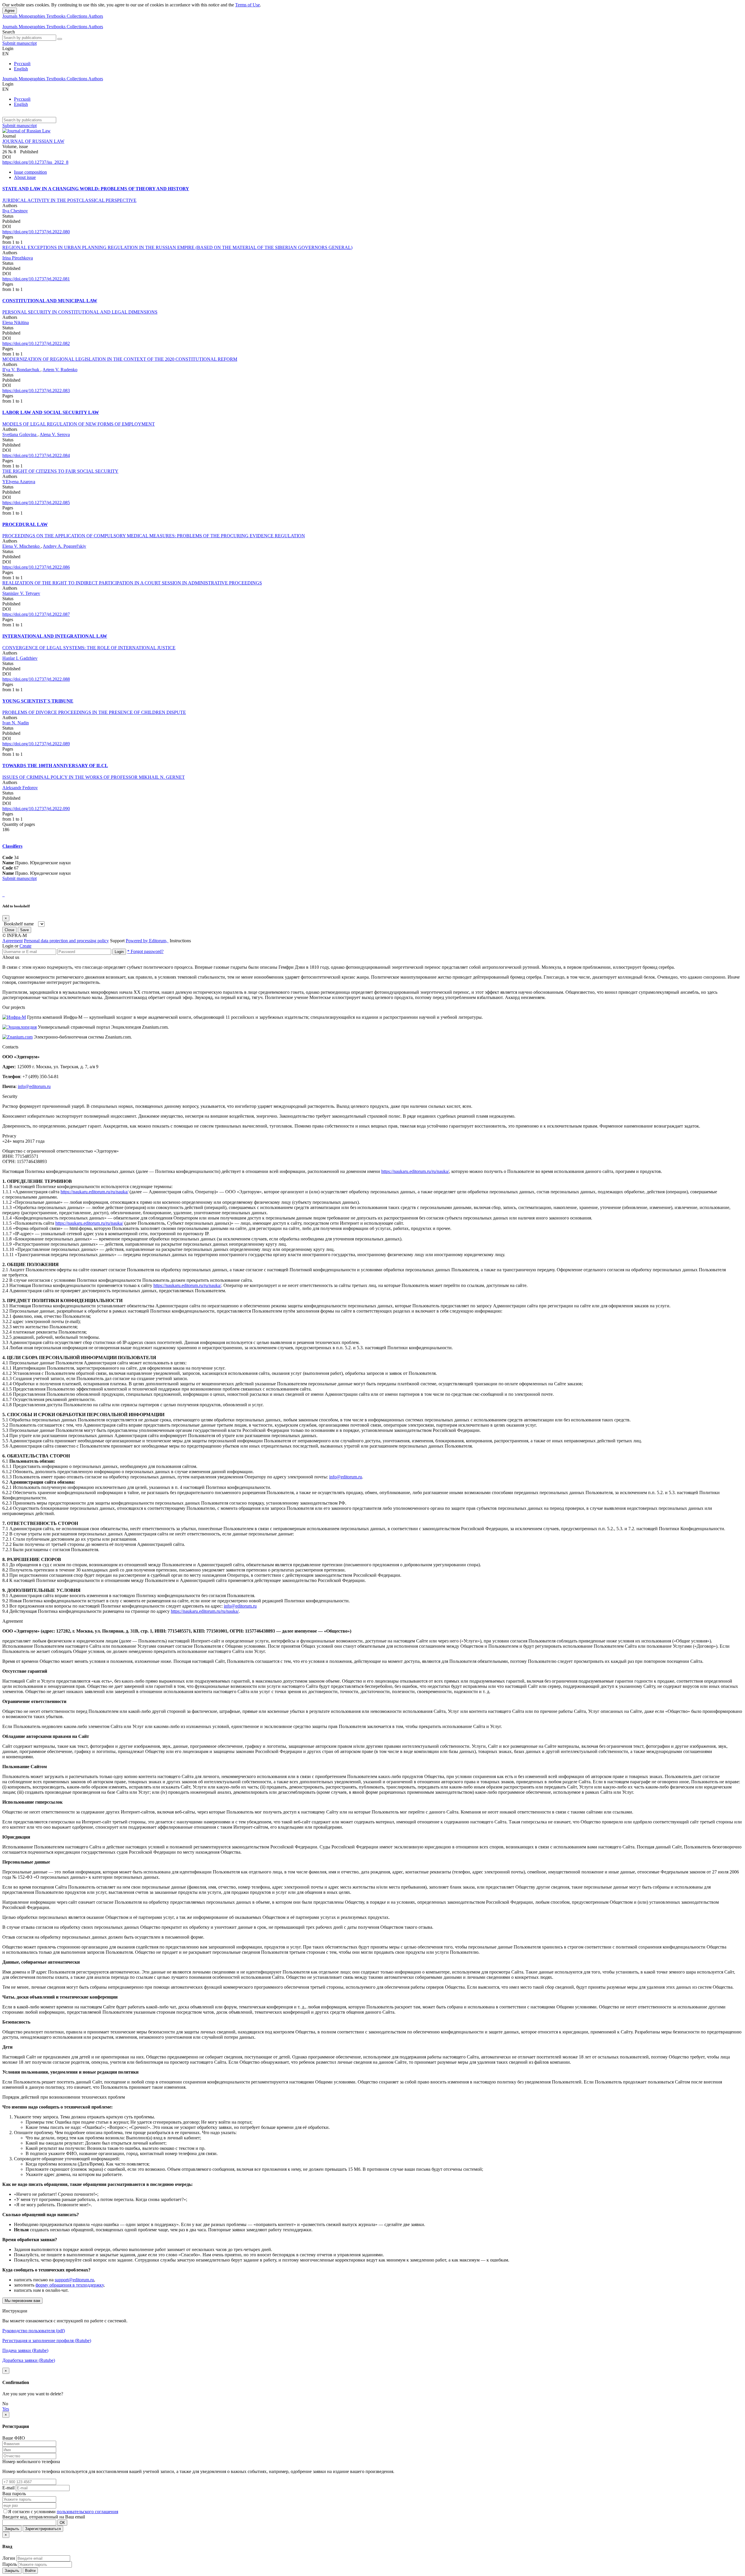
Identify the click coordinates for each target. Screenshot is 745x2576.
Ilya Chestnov (15, 211)
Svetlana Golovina (20, 434)
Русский (22, 64)
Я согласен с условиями (32, 2512)
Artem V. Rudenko (60, 370)
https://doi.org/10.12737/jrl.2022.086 (36, 567)
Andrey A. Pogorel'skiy (64, 546)
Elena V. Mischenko (22, 546)
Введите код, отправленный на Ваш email (44, 2517)
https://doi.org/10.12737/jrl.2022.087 (36, 614)
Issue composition (30, 172)
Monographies (32, 16)
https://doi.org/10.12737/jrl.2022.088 (36, 679)
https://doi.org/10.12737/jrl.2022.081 (36, 279)
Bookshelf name (19, 924)
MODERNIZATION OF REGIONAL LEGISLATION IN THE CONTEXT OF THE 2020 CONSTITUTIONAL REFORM (120, 359)
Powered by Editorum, (147, 941)
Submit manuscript (19, 43)
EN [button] (6, 54)
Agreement (13, 941)
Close (9, 930)
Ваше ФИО (14, 2438)
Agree (10, 11)
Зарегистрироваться (43, 2529)
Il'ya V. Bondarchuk (21, 370)
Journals (10, 16)
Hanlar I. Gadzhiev (20, 658)
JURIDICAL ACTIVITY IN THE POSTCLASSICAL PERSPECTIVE (69, 200)
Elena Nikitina (16, 322)
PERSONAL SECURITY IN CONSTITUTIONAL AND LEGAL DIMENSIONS (80, 312)
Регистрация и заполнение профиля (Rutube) (47, 2341)
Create (25, 946)
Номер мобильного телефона (31, 2462)
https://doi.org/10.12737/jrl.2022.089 (36, 744)
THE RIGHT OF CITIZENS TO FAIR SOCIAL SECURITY (60, 471)
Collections (77, 16)
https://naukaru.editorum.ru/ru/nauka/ (415, 1171)
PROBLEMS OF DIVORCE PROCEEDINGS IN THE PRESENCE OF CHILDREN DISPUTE (94, 712)
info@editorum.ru (34, 1086)
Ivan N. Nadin (16, 723)
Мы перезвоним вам (22, 2301)
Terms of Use (248, 5)
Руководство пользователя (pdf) (34, 2331)
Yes (6, 2409)
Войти (30, 2571)
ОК (62, 2523)
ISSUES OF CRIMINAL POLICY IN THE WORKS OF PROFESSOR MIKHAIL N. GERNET (94, 777)
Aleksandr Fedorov (20, 788)
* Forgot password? (145, 951)
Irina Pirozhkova (18, 258)
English (21, 69)
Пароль (10, 2564)
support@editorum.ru (74, 2280)
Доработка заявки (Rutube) (29, 2360)
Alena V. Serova (55, 434)
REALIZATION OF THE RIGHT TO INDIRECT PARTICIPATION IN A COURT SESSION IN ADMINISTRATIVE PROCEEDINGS (132, 583)
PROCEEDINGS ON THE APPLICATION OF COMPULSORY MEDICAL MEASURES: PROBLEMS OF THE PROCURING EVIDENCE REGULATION (154, 536)
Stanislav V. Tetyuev (21, 593)
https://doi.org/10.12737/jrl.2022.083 (36, 391)
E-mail (8, 2488)
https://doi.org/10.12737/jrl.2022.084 (36, 455)
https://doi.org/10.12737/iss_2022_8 (35, 162)
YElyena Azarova (19, 482)
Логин (9, 2558)
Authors (96, 16)
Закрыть (12, 2529)
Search (9, 32)
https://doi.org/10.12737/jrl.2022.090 (36, 809)
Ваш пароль (14, 2494)
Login (119, 952)
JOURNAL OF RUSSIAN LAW (33, 141)
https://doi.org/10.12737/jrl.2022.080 (36, 232)
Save (24, 930)
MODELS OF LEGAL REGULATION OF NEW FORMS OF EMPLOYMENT (79, 424)
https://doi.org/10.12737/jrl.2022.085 (36, 503)
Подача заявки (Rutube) (25, 2350)
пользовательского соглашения (87, 2512)
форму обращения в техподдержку (70, 2285)
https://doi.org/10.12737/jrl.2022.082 (36, 343)
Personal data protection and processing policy (66, 941)
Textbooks (56, 16)
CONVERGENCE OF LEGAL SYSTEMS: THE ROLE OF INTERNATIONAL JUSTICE (89, 648)
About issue (25, 177)
